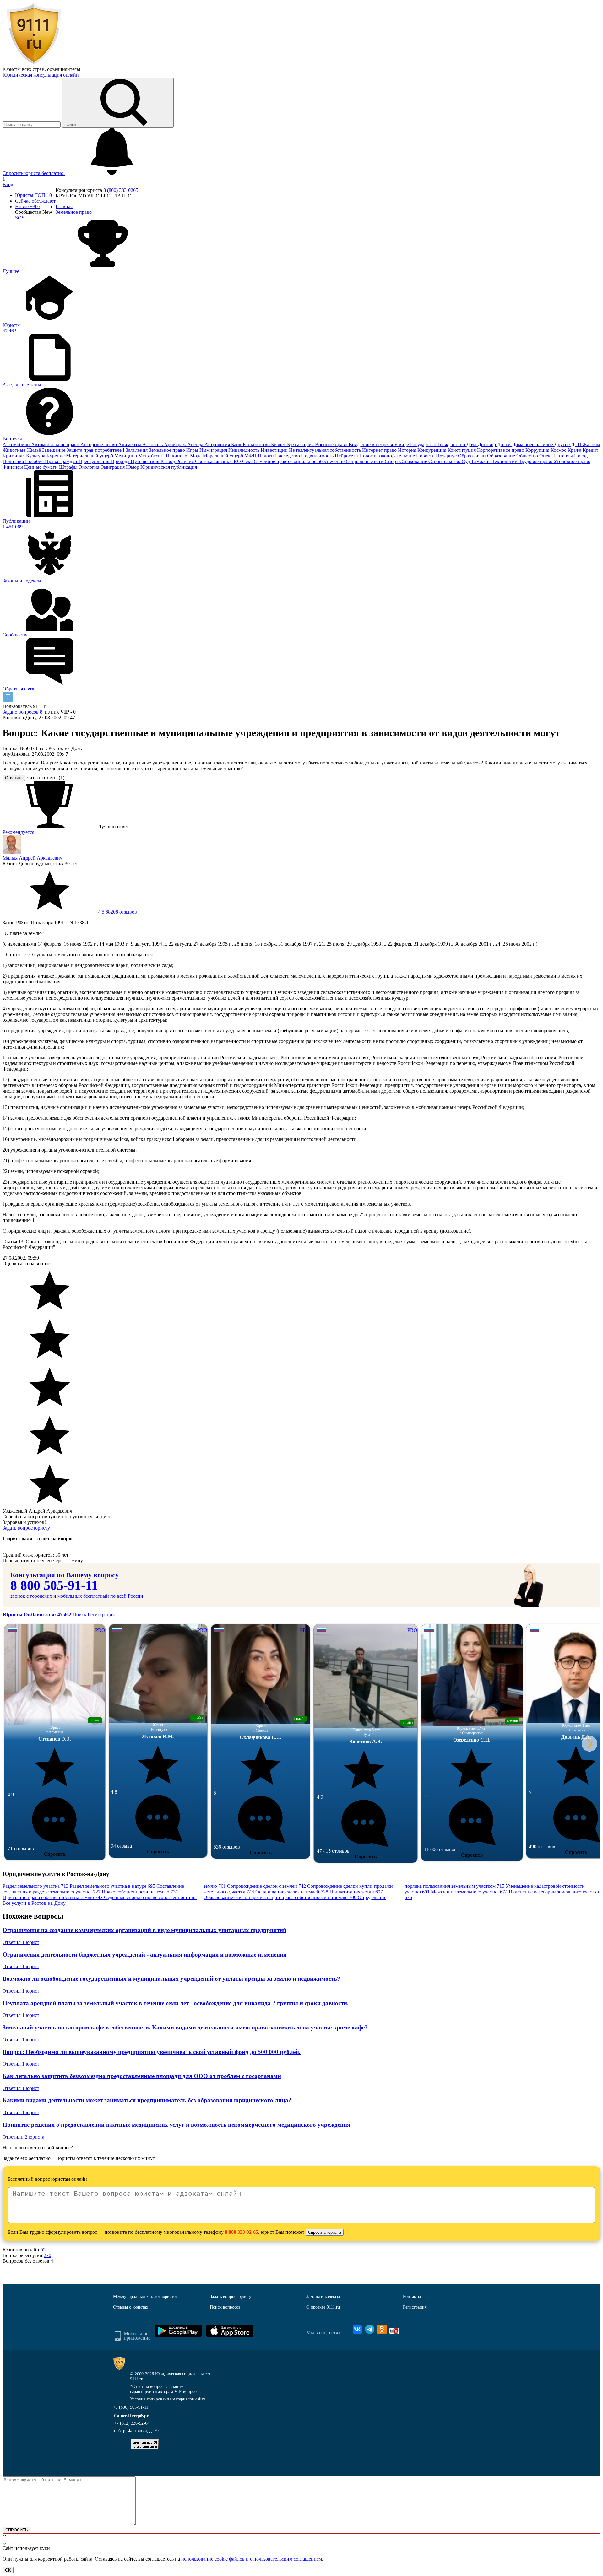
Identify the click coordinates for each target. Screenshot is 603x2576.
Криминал (14, 456)
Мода (196, 456)
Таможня (481, 461)
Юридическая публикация (169, 467)
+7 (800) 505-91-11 (131, 2407)
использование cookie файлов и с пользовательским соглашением (252, 2559)
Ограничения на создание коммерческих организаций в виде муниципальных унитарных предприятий (144, 1930)
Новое (28, 206)
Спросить (55, 1854)
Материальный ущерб (90, 456)
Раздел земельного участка (35, 1886)
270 (47, 2255)
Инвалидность (244, 450)
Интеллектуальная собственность (326, 450)
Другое (563, 444)
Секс (248, 461)
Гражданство (452, 444)
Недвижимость (318, 456)
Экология (90, 467)
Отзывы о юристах (131, 2307)
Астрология (218, 444)
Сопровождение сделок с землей (266, 1886)
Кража (575, 450)
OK (8, 2570)
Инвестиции (275, 450)
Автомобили (17, 444)
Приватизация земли (356, 1892)
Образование (502, 456)
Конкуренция (432, 450)
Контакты (412, 2296)
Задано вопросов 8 (22, 712)
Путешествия (146, 461)
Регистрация (101, 1615)
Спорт (392, 461)
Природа (121, 461)
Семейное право (272, 461)
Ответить (14, 778)
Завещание (54, 450)
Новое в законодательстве (388, 456)
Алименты (130, 444)
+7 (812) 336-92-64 (132, 2423)
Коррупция (538, 450)
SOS (20, 218)
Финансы (13, 467)
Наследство (288, 456)
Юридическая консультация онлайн (41, 75)
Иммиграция (214, 450)
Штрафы (69, 467)
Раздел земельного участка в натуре (112, 1886)
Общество (528, 456)
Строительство (445, 461)
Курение (56, 456)
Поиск (79, 1615)
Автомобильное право (56, 444)
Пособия (35, 461)
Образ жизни (473, 456)
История (408, 450)
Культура (36, 456)
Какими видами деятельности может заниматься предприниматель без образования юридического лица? (147, 2100)
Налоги (266, 456)
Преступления (95, 461)
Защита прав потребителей (96, 450)
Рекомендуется (18, 832)
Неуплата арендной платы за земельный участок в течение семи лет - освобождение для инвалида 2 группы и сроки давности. (176, 2003)
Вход (8, 184)
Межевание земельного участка (469, 1892)
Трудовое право (536, 461)
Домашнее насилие (533, 444)
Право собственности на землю (140, 1892)
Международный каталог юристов (145, 2296)
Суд (466, 461)
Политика (14, 461)
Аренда (196, 444)
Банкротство (257, 444)
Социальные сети (365, 461)
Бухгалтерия (301, 444)
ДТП (577, 444)
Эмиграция (113, 467)
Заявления (137, 450)
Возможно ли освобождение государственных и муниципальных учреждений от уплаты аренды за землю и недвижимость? (171, 1979)
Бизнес (279, 444)
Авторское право (99, 444)
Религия (186, 461)
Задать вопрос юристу (26, 1528)
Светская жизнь (213, 461)
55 (43, 2250)
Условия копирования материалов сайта (168, 2399)
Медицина (126, 456)
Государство (424, 444)
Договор (487, 444)
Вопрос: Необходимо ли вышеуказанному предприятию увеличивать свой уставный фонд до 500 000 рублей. (152, 2052)
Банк (237, 444)
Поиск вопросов (225, 2307)
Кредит (590, 450)
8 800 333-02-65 (242, 2232)
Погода (582, 456)
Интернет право (380, 450)
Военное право (332, 444)
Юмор (133, 467)
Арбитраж (176, 444)
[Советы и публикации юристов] (34, 64)
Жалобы (591, 444)
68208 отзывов (117, 912)
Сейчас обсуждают (35, 201)
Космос (559, 450)
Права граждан (62, 461)
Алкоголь (153, 444)
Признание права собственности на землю (53, 1897)
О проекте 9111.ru (323, 2307)
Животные (15, 450)
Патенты (564, 456)
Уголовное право (572, 461)
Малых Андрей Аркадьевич (33, 858)
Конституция (462, 450)
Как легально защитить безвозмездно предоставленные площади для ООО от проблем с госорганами (142, 2076)
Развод (168, 461)
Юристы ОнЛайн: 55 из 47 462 (38, 1615)
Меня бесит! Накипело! (164, 456)
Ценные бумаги (42, 467)
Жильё (34, 450)
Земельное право (168, 450)
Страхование (414, 461)
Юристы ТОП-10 (33, 195)
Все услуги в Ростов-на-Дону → (37, 1903)
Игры (193, 450)
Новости (426, 456)
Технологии (505, 461)
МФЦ (251, 456)
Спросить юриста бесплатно (34, 173)
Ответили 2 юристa (23, 2137)
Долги (505, 444)
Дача (472, 444)
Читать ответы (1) (45, 778)
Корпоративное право (501, 450)
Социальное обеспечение (318, 461)
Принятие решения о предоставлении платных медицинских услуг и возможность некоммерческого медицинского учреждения (176, 2125)
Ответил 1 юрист (21, 1942)
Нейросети (347, 456)
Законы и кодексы (323, 2296)
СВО (236, 461)
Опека (547, 456)
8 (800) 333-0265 (121, 190)
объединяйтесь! (64, 69)
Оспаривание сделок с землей (292, 1892)
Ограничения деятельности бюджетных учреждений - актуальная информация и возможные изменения (144, 1955)
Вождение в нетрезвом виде (379, 444)
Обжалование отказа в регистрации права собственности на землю (280, 1897)
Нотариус (447, 456)
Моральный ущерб (224, 456)
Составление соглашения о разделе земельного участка (93, 1889)
